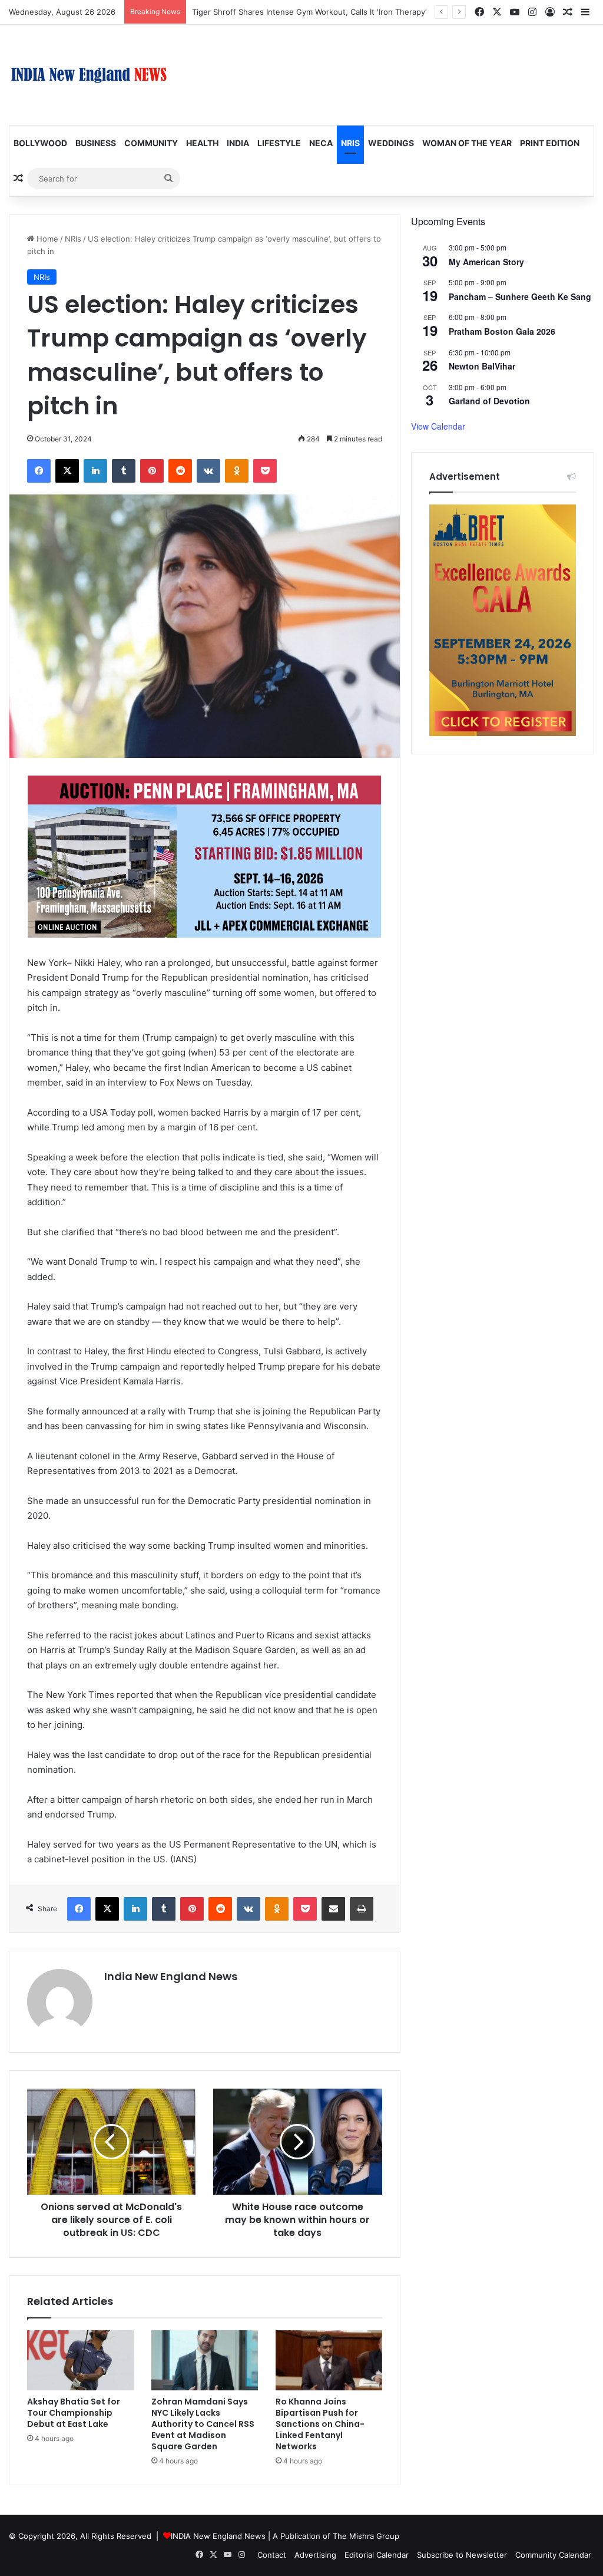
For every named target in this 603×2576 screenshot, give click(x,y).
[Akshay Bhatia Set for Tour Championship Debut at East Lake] (80, 2360)
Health (202, 143)
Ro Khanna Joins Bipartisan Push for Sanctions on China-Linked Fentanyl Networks (320, 2424)
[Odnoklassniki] (237, 471)
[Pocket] (265, 471)
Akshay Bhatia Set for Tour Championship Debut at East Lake (74, 2413)
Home (46, 239)
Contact (272, 2555)
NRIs (350, 143)
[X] (67, 471)
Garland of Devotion (489, 401)
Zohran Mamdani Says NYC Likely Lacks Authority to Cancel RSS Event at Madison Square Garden (203, 2424)
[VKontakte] (208, 471)
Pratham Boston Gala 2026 (502, 331)
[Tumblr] (124, 471)
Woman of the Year (467, 143)
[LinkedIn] (95, 471)
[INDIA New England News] (89, 75)
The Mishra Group (366, 2536)
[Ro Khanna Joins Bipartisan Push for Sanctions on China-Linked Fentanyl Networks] (329, 2360)
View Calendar (438, 426)
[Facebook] (39, 471)
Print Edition (550, 143)
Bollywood (40, 143)
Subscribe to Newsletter (462, 2555)
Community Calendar (553, 2555)
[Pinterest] (152, 471)
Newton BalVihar (482, 366)
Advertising (315, 2555)
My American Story (486, 262)
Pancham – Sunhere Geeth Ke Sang (520, 296)
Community (151, 143)
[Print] (362, 1909)
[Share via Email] (333, 1909)
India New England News (171, 1976)
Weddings (391, 143)
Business (96, 143)
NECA (321, 143)
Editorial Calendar (377, 2555)
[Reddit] (180, 471)
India (238, 143)
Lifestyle (279, 143)
